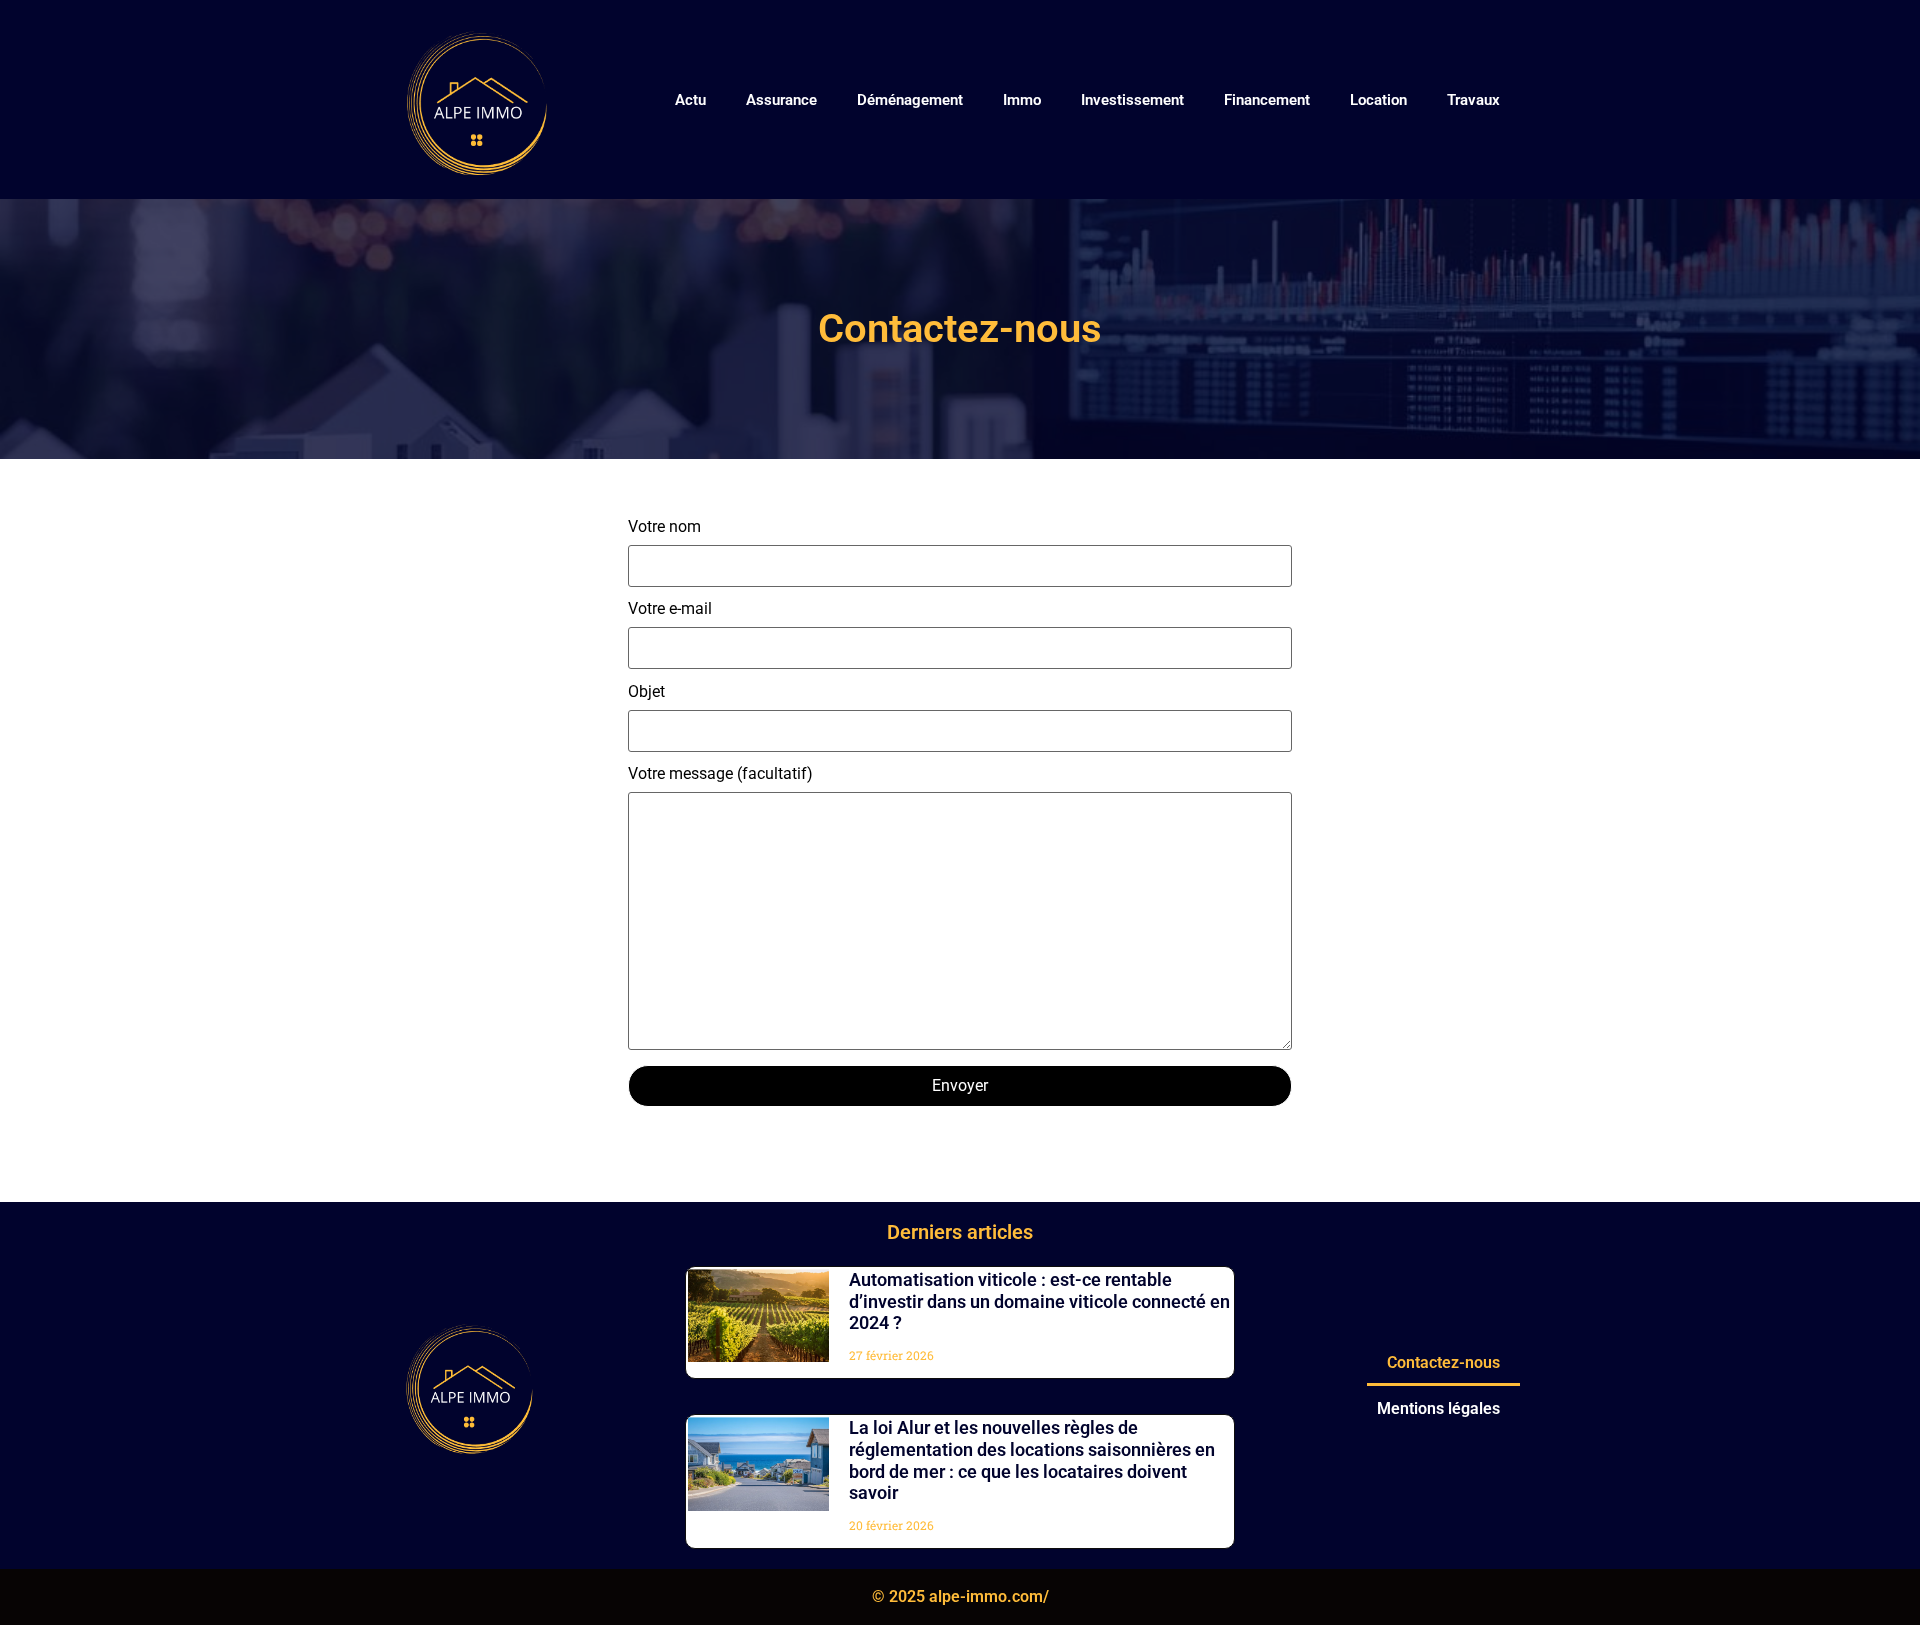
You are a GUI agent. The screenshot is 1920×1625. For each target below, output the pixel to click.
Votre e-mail (670, 609)
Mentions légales (1438, 1408)
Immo (1022, 100)
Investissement (1132, 100)
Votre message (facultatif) (720, 774)
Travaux (1473, 100)
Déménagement (910, 100)
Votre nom (664, 527)
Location (1378, 100)
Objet (646, 692)
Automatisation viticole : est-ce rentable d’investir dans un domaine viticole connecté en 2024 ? (1039, 1301)
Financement (1267, 100)
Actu (690, 100)
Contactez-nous (1443, 1362)
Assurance (781, 100)
